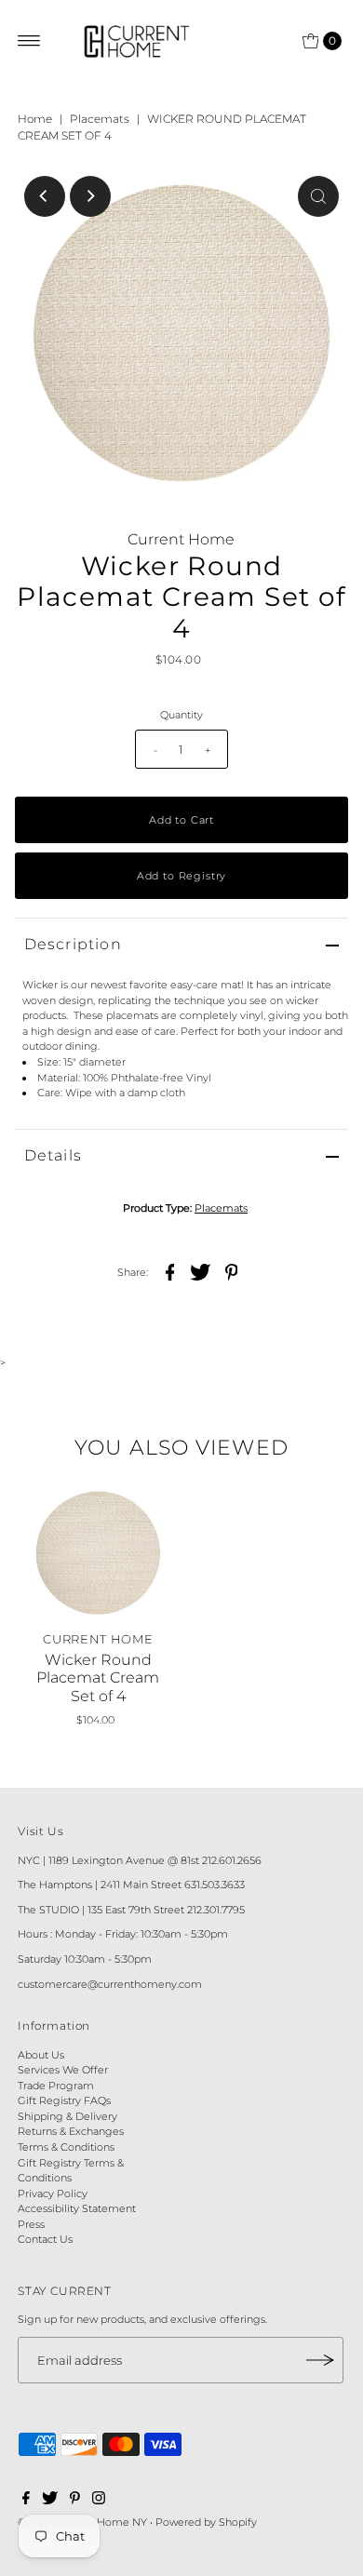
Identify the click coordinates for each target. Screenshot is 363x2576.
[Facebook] (26, 2501)
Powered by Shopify (206, 2522)
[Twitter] (50, 2501)
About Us (41, 2055)
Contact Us (45, 2239)
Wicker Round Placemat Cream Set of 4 (98, 1677)
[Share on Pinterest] (231, 1271)
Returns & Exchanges (71, 2131)
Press (31, 2224)
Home (35, 119)
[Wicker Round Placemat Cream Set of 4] (98, 1553)
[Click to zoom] (318, 196)
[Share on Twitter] (200, 1271)
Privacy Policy (53, 2194)
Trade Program (56, 2086)
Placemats (100, 119)
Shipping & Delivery (67, 2116)
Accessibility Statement (77, 2208)
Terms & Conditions (66, 2147)
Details (53, 1155)
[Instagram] (99, 2501)
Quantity (181, 715)
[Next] (90, 196)
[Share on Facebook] (169, 1271)
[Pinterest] (75, 2501)
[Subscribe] (320, 2360)
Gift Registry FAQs (64, 2100)
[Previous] (45, 196)
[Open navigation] (29, 41)
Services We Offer (63, 2070)
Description (73, 944)
